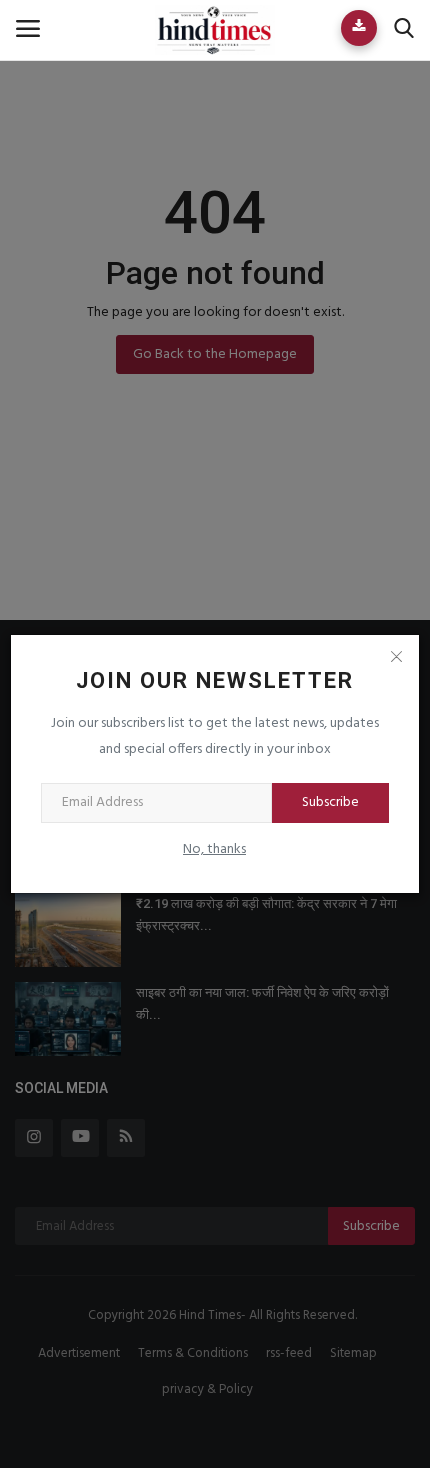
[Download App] (359, 28)
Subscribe (330, 802)
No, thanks (214, 849)
